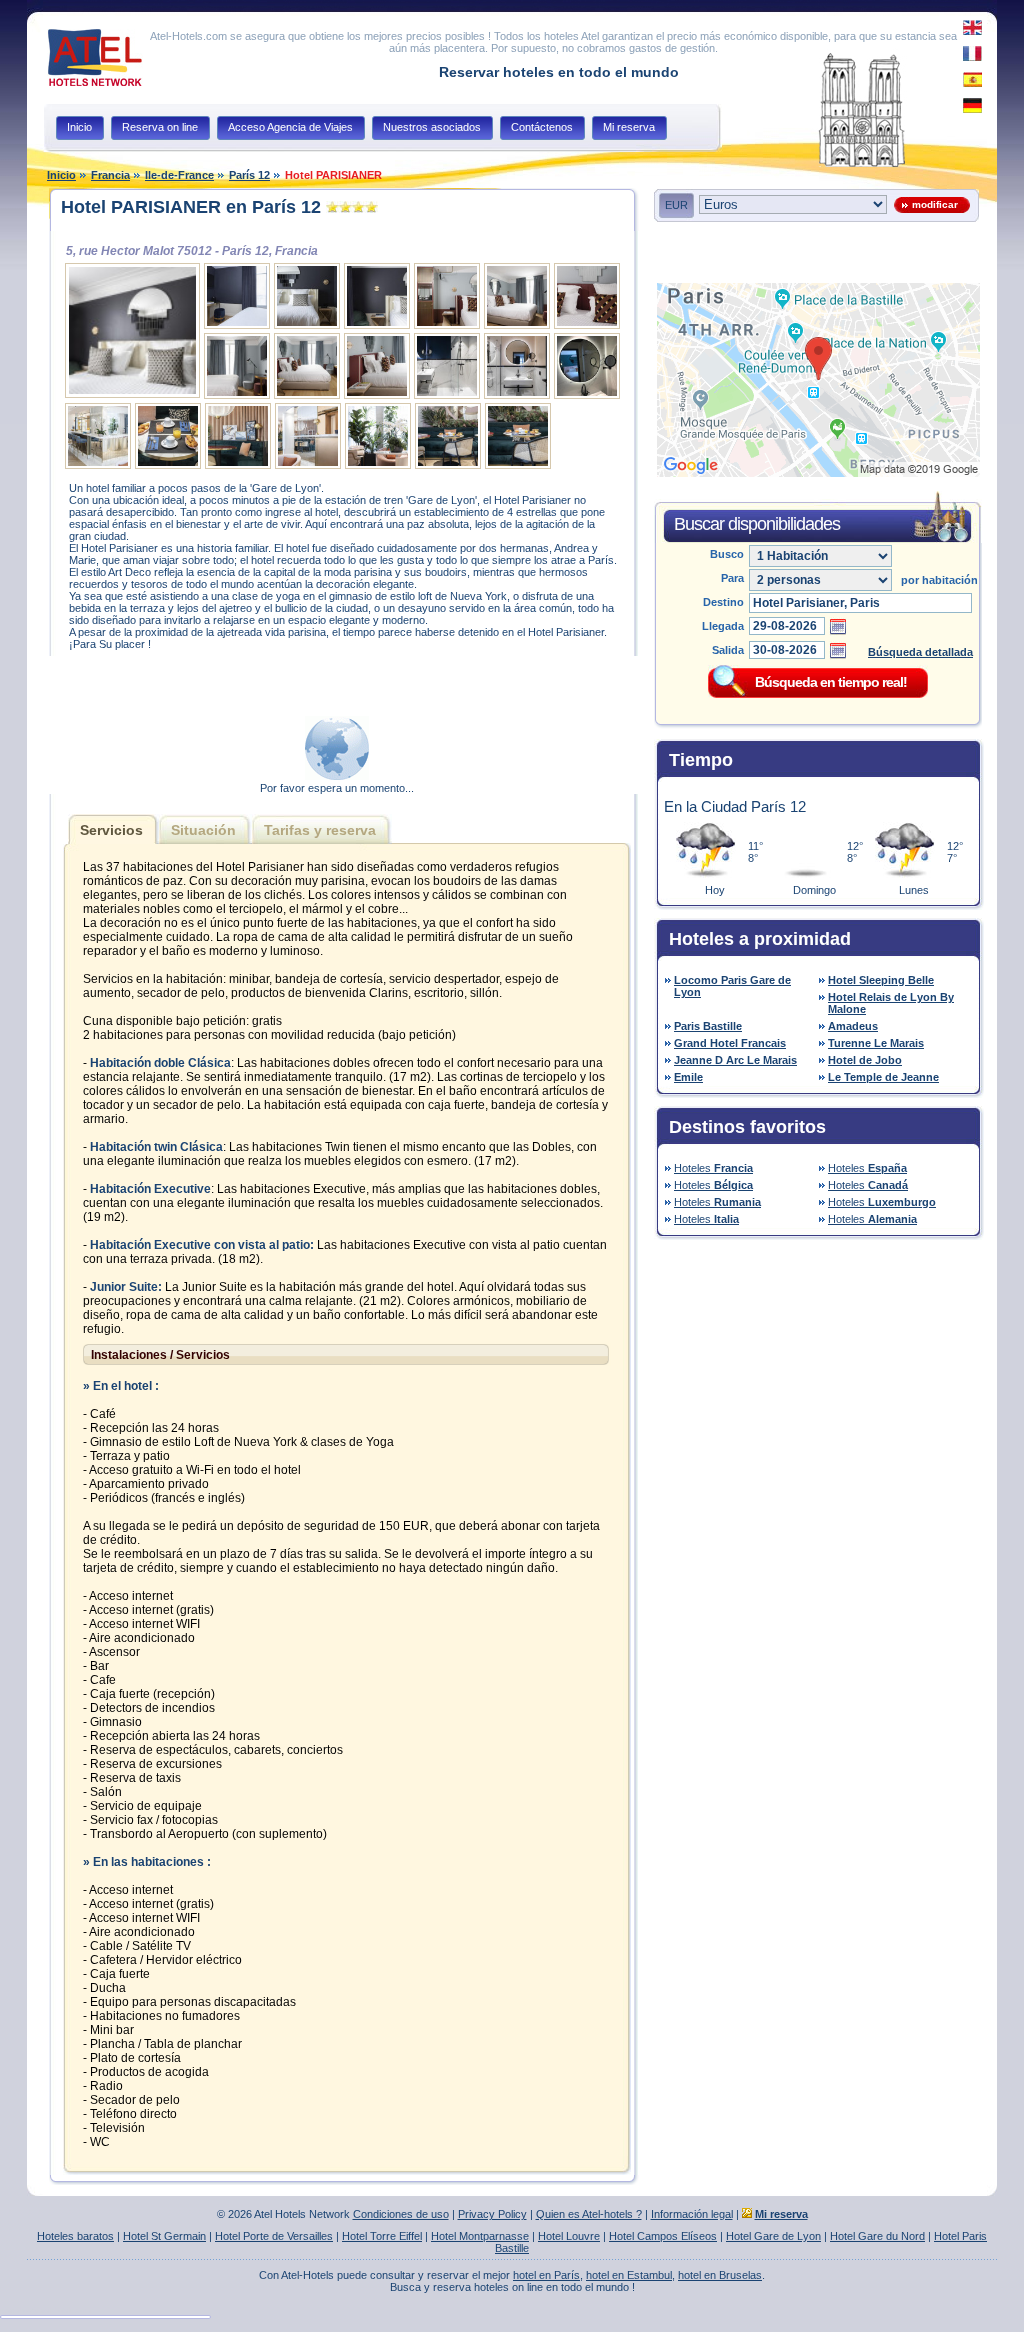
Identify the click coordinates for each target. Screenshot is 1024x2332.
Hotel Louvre (569, 2236)
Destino (723, 602)
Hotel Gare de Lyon (773, 2236)
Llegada (723, 626)
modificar (932, 204)
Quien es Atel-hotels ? (589, 2214)
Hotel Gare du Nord (877, 2236)
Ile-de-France (179, 175)
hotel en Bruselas (720, 2275)
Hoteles (713, 1168)
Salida (728, 650)
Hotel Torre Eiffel (382, 2236)
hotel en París (546, 2275)
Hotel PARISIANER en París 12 (191, 207)
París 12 (249, 175)
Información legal (692, 2214)
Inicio (61, 175)
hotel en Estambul (629, 2275)
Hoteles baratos (75, 2236)
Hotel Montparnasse (480, 2236)
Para (732, 578)
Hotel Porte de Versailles (274, 2236)
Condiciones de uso (401, 2214)
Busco (727, 554)
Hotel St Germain (164, 2236)
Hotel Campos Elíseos (663, 2236)
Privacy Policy (492, 2214)
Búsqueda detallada (920, 652)
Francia (110, 175)
